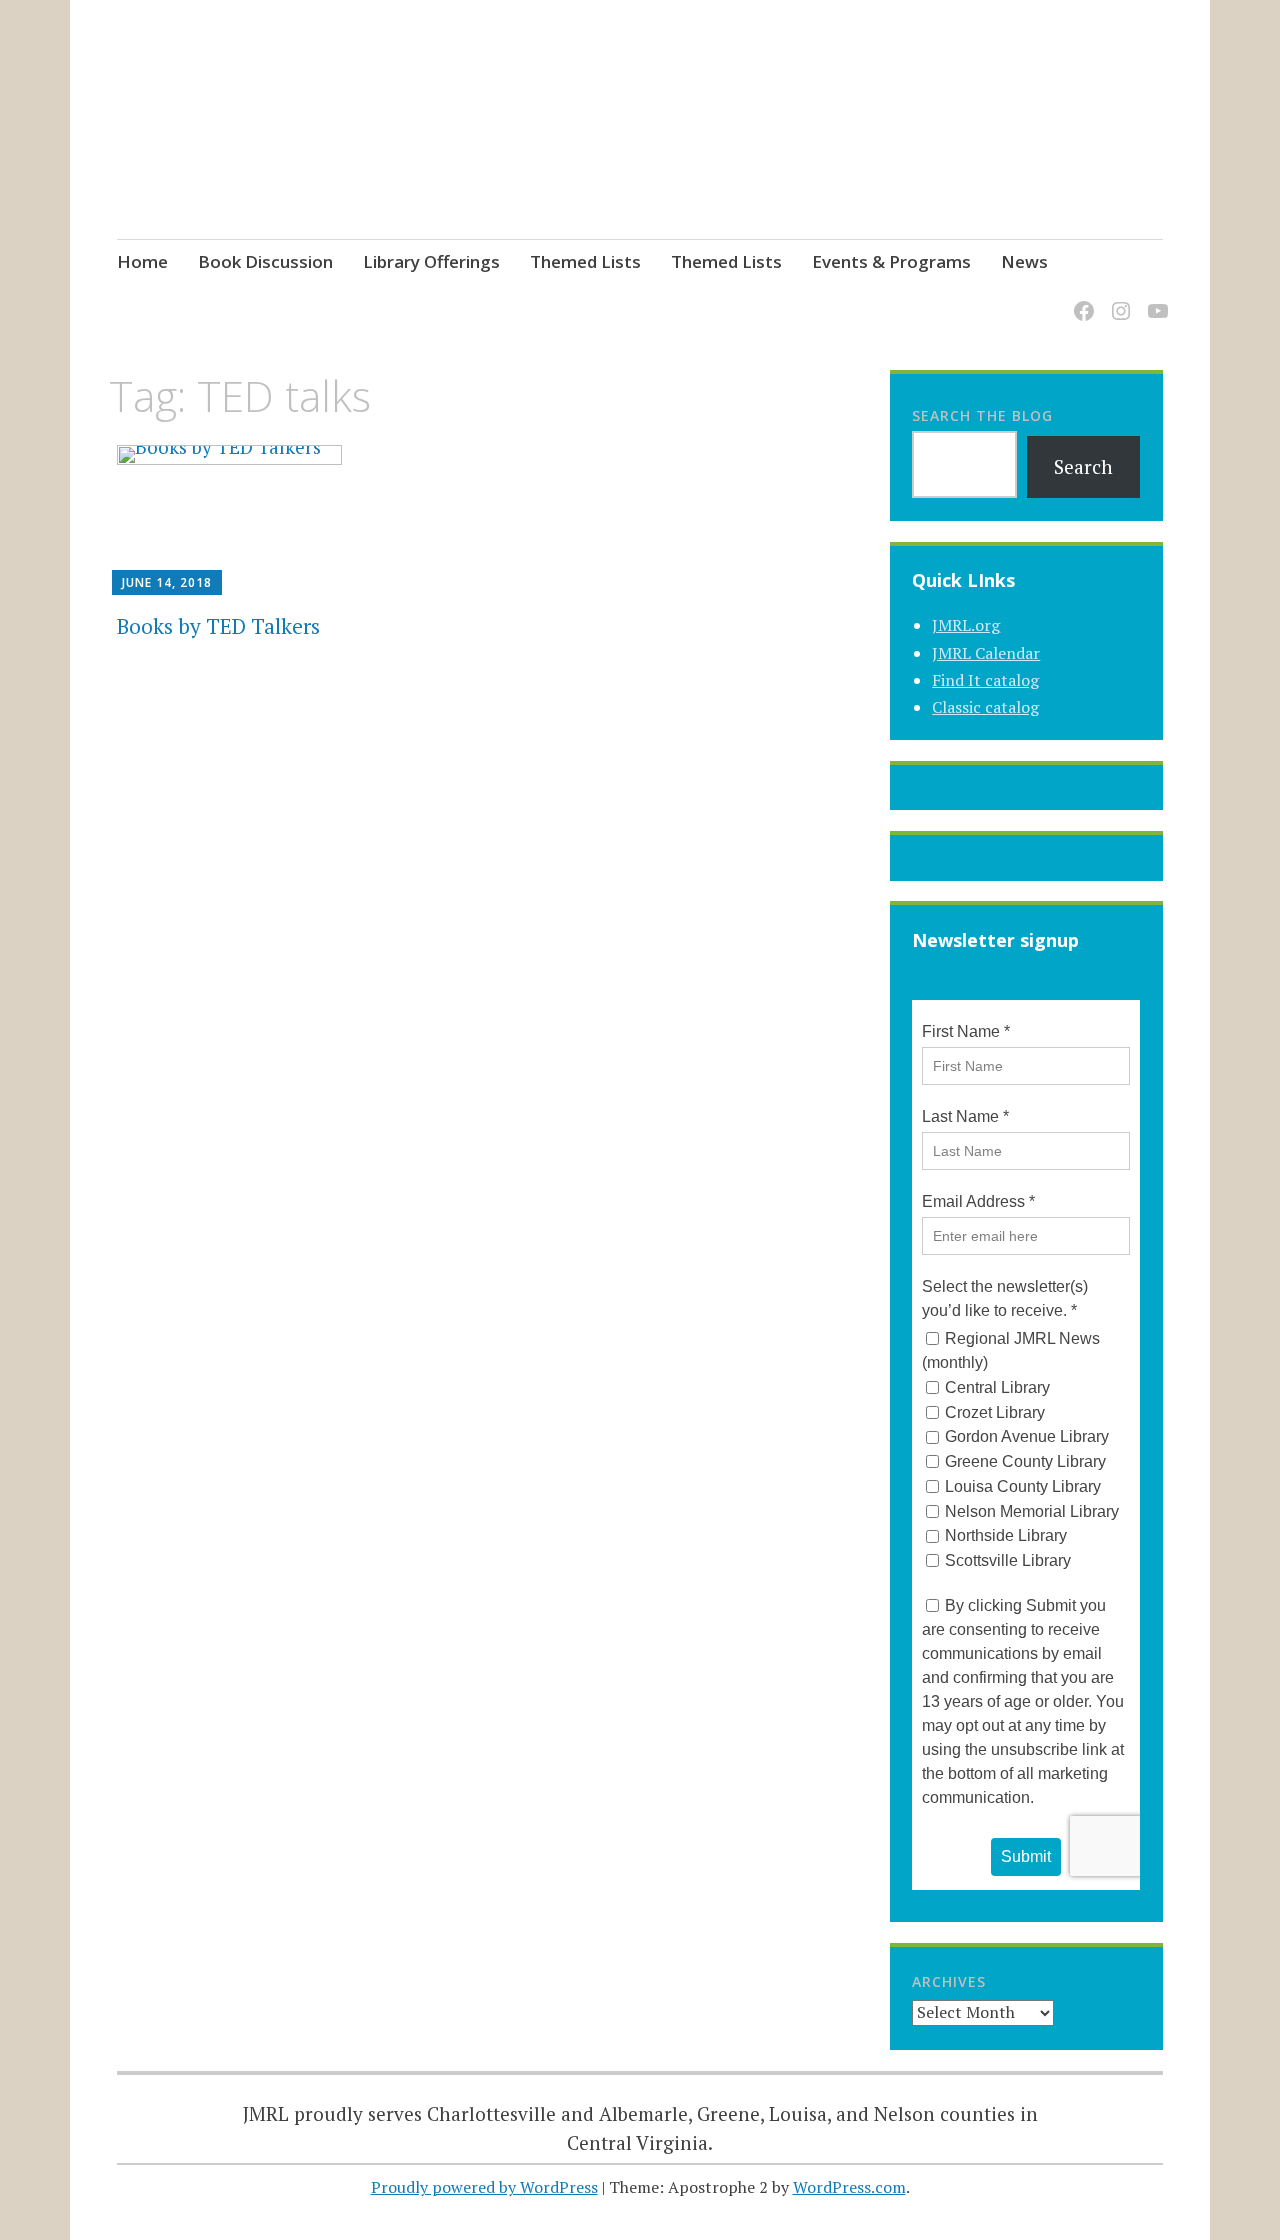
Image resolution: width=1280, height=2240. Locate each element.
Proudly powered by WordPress (484, 2187)
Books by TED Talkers (218, 626)
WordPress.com (849, 2187)
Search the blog (982, 415)
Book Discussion (265, 261)
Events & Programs (891, 261)
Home (142, 261)
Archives (949, 1981)
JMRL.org (966, 625)
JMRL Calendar (986, 653)
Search (1083, 466)
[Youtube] (1154, 299)
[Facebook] (1080, 299)
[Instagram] (1117, 299)
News (1024, 261)
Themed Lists (585, 261)
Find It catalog (985, 680)
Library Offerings (431, 261)
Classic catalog (985, 707)
